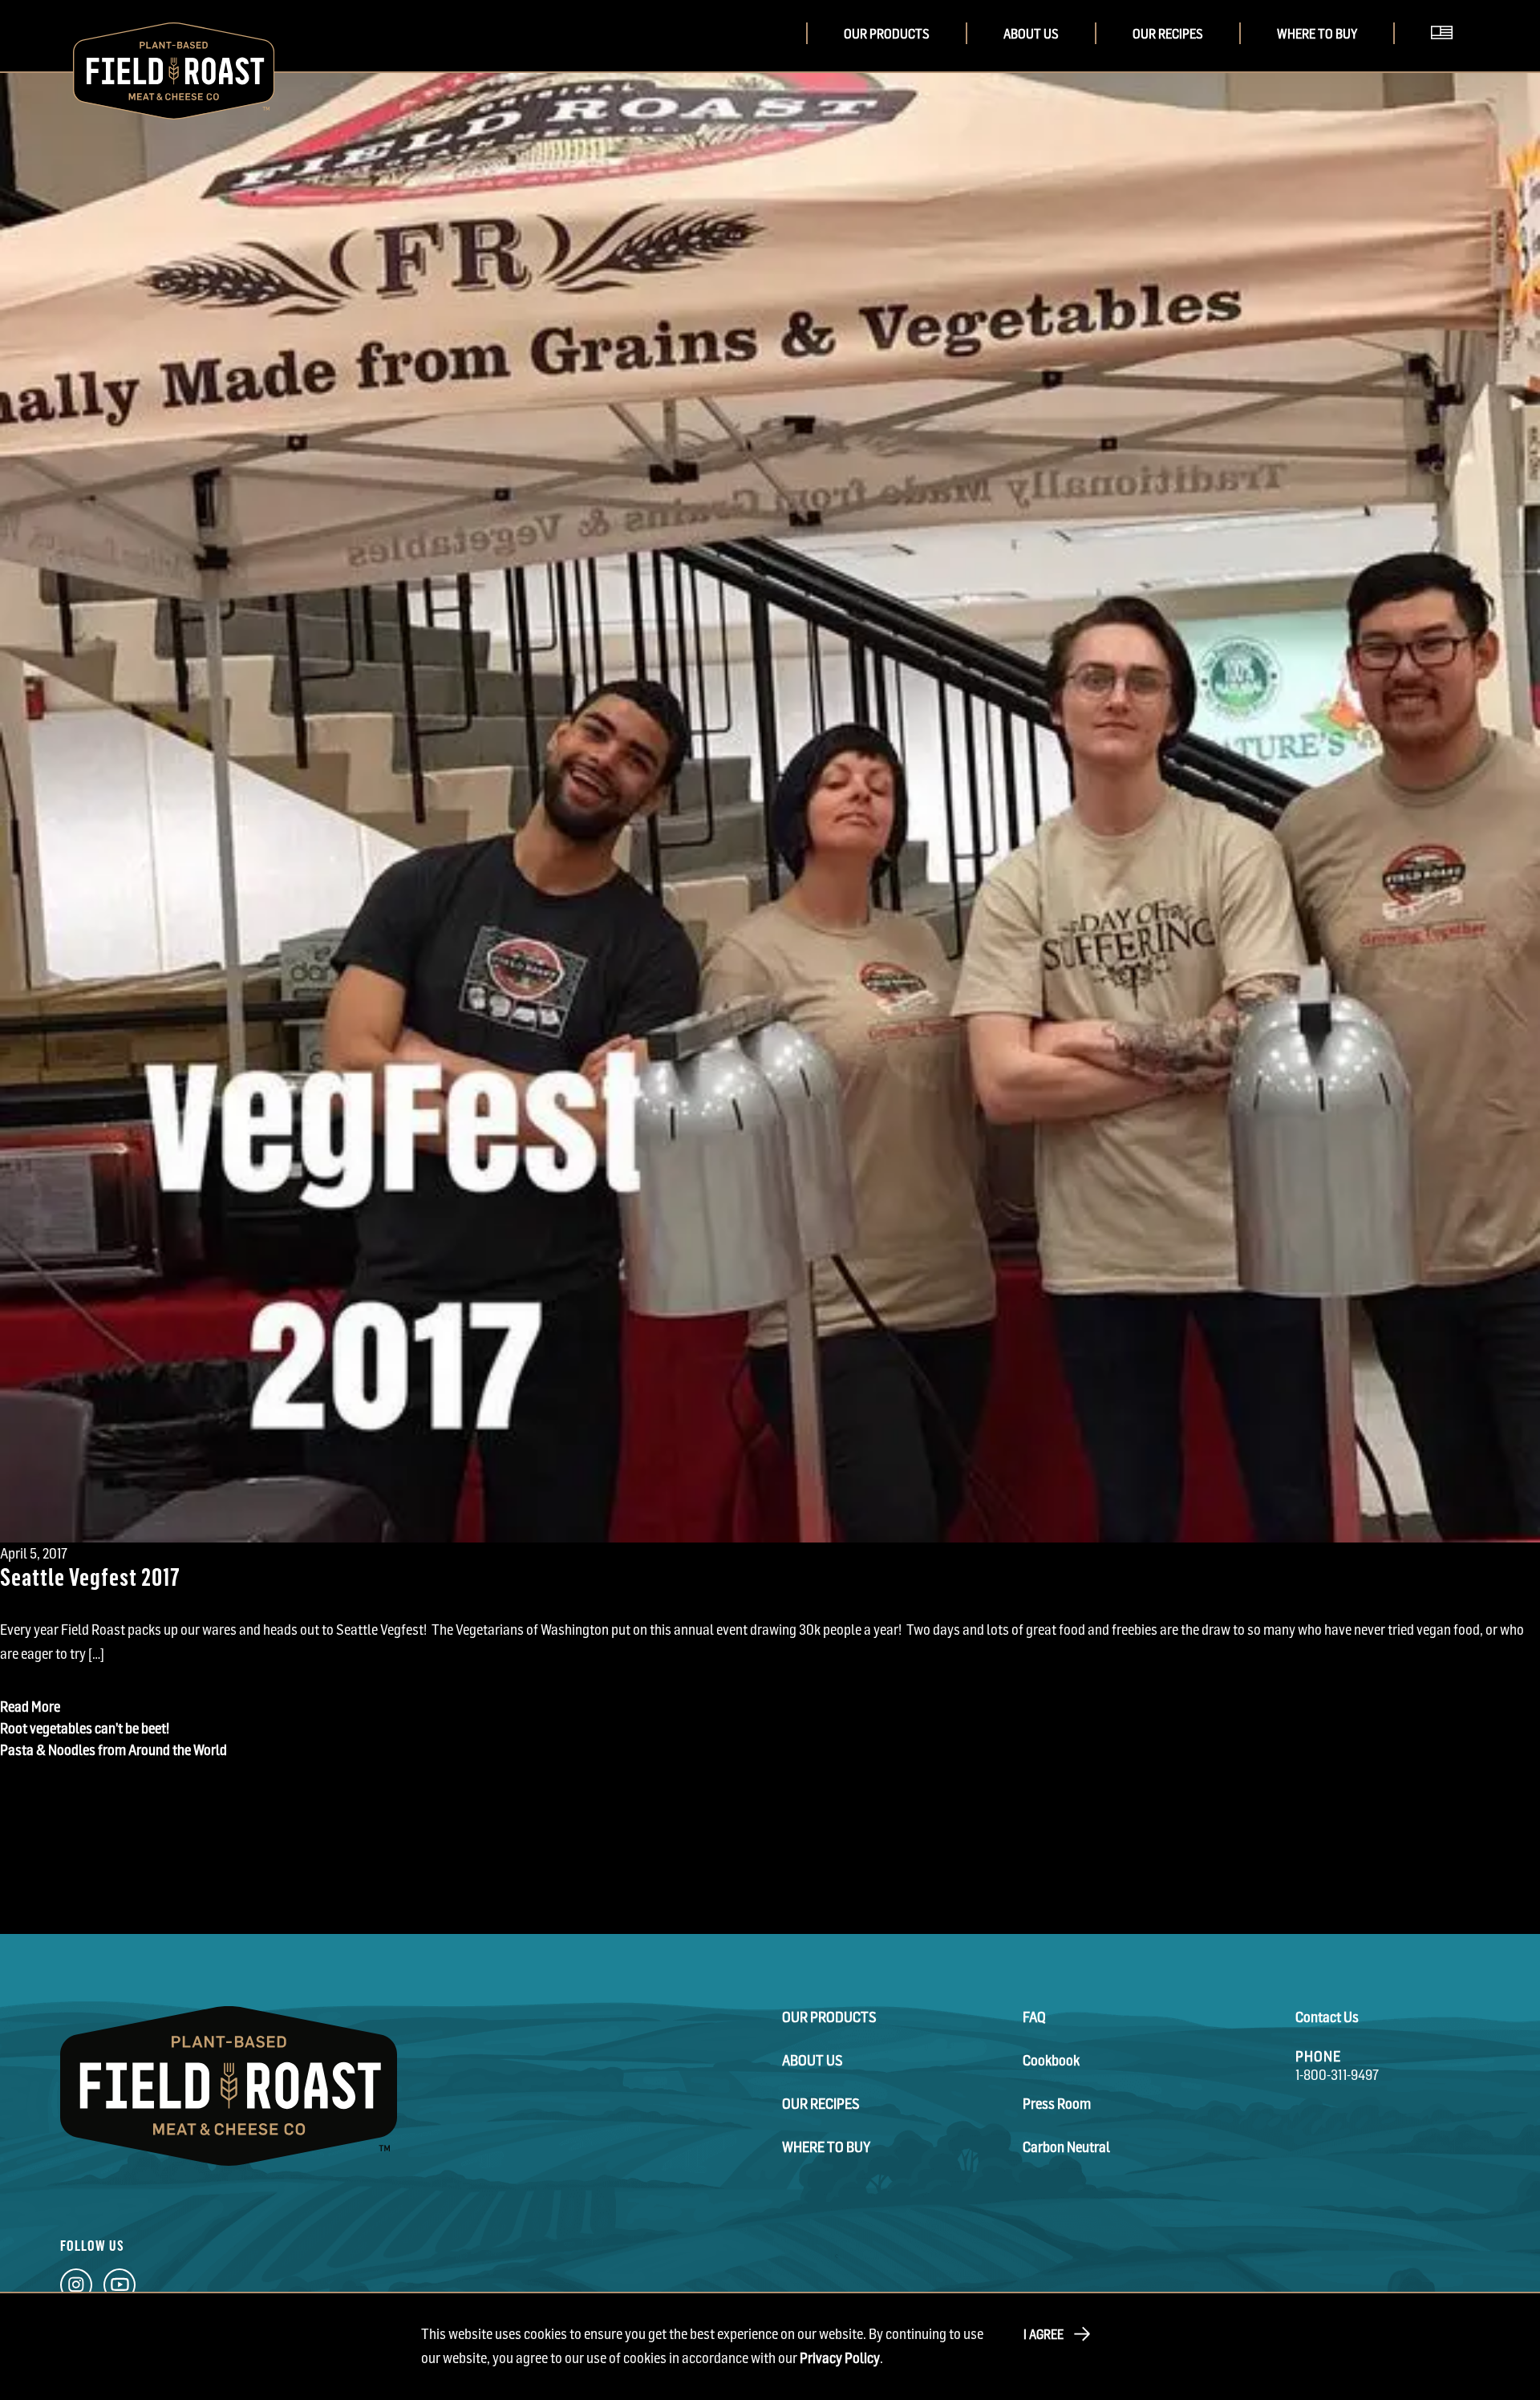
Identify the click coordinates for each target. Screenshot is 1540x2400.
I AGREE (1044, 2334)
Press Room (1057, 2104)
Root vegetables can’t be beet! (85, 1728)
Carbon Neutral (1066, 2147)
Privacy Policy (840, 2358)
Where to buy (1317, 34)
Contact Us (1327, 2017)
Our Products (887, 34)
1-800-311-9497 (1337, 2075)
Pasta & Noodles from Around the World (113, 1750)
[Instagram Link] (76, 2289)
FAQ (1034, 2017)
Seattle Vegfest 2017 (90, 1576)
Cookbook (1051, 2060)
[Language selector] (1447, 55)
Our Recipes (1168, 34)
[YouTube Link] (120, 2289)
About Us (1031, 34)
